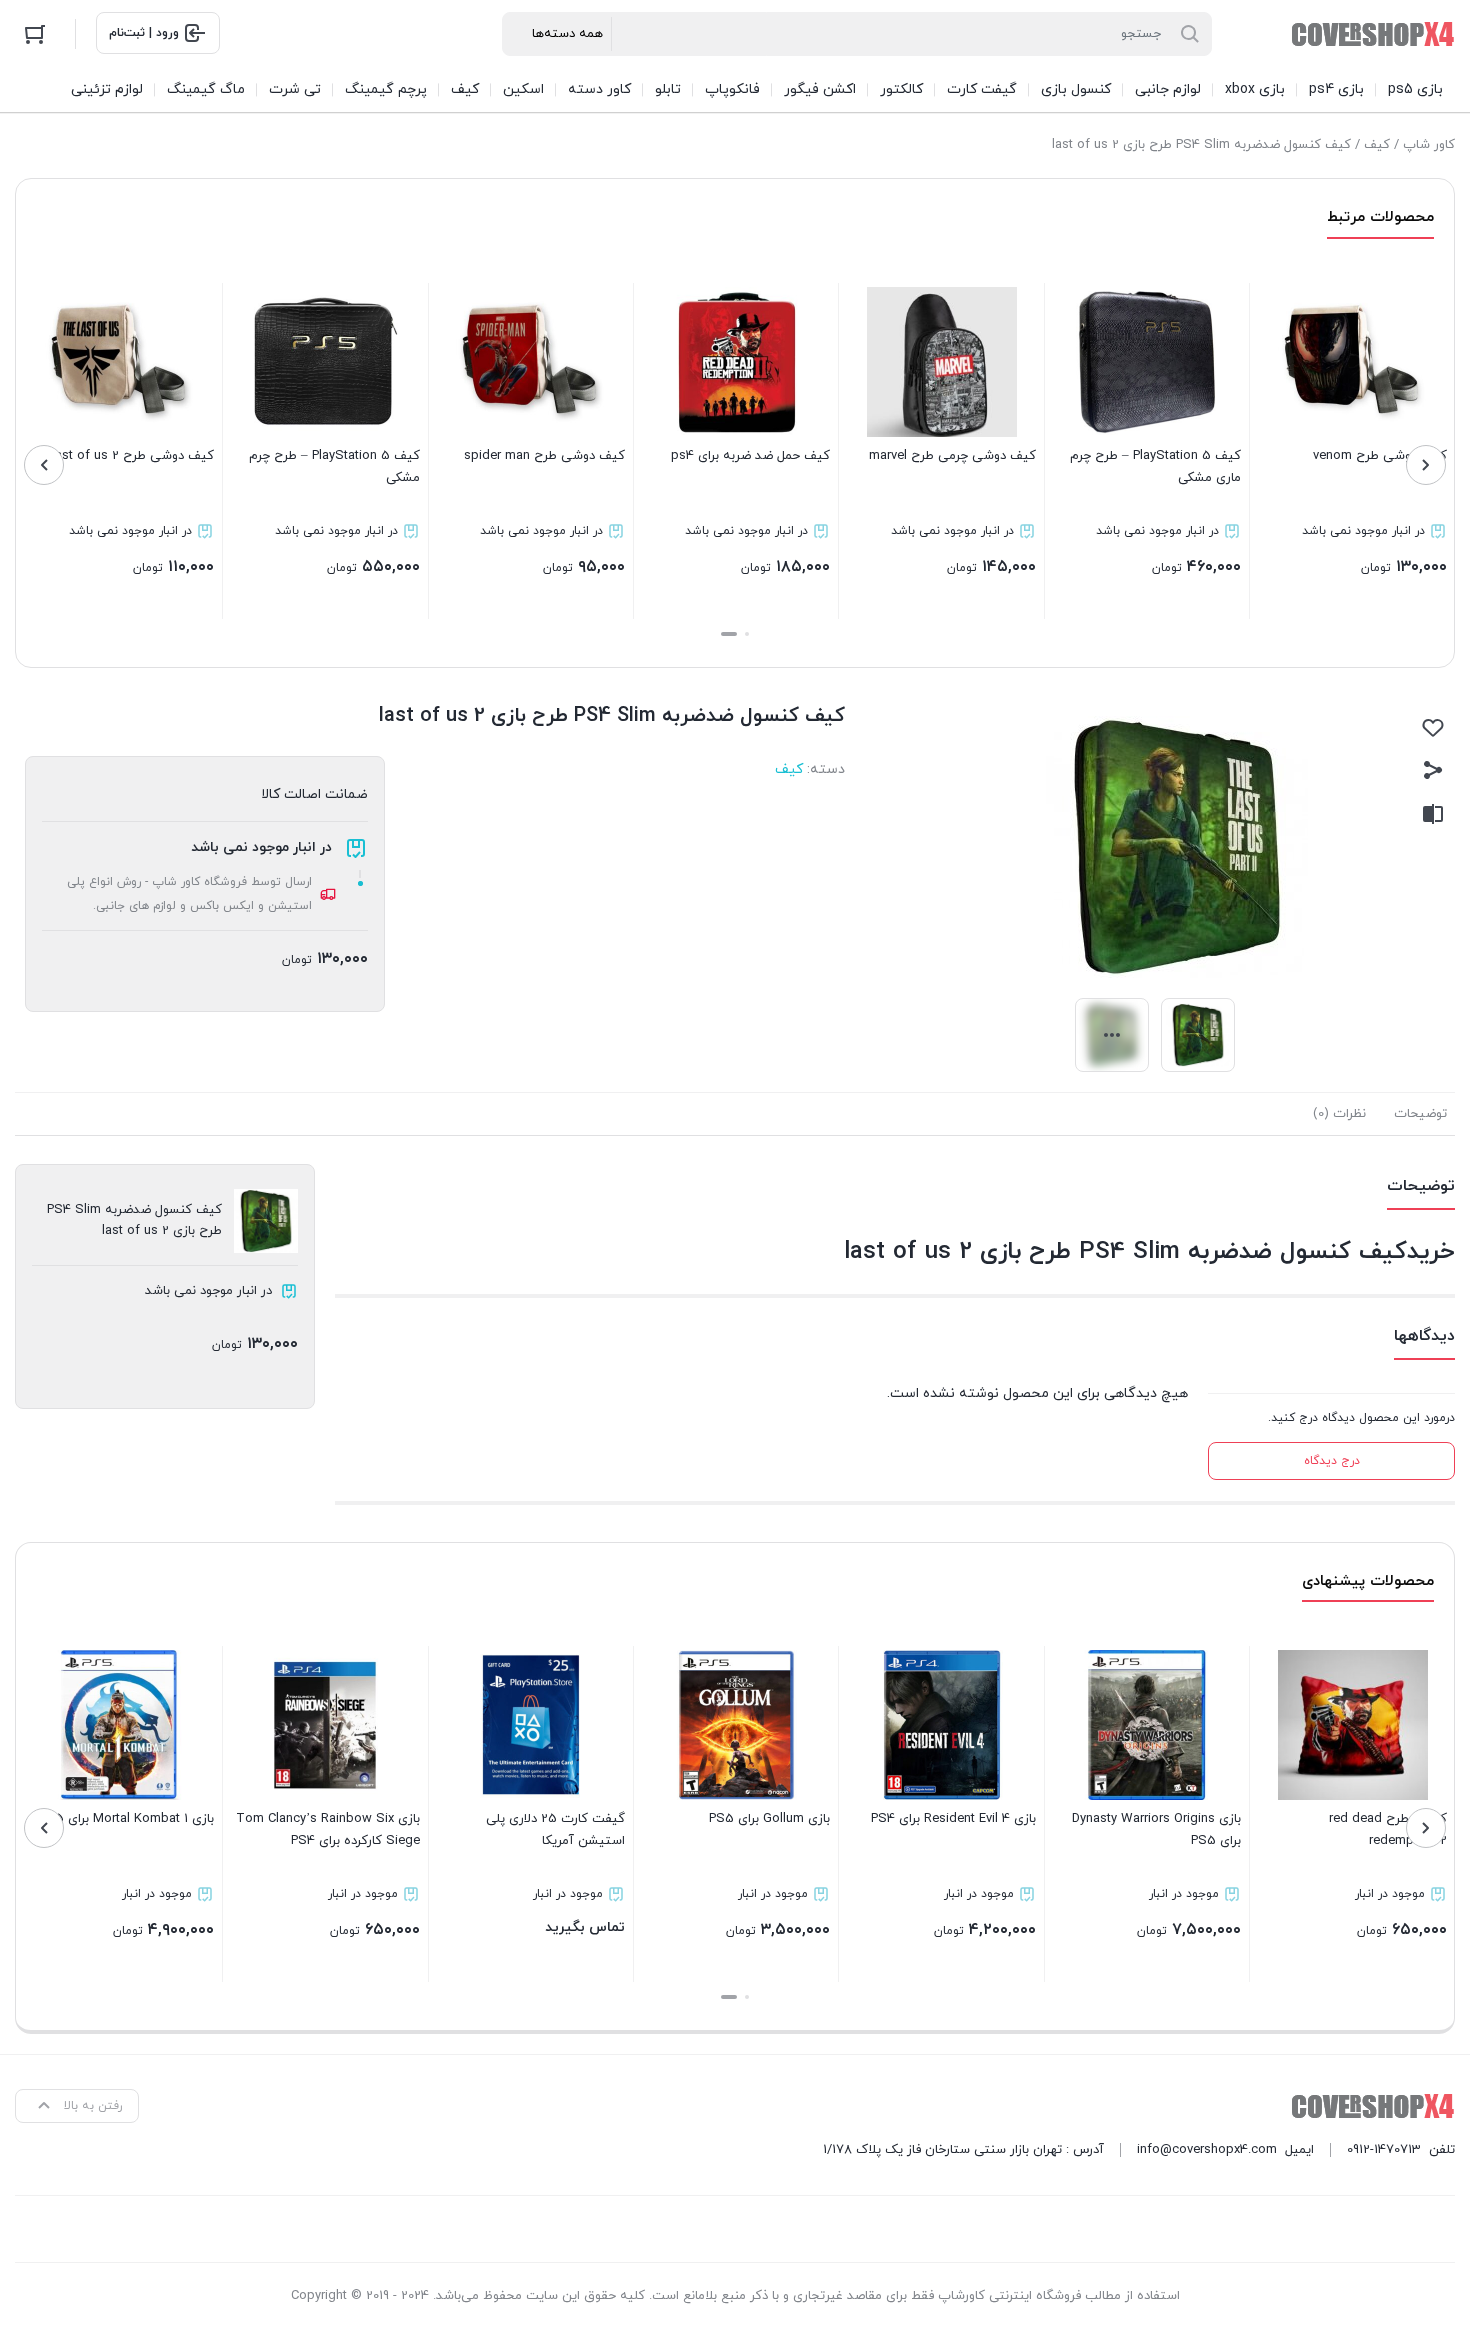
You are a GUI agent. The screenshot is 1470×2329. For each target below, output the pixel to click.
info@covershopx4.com (1207, 2150)
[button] (747, 634)
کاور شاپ (1429, 145)
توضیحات (1420, 1114)
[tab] (1420, 1114)
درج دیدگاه (1332, 1461)
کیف (1377, 145)
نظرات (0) (1339, 1114)
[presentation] (1426, 465)
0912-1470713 (1384, 2150)
